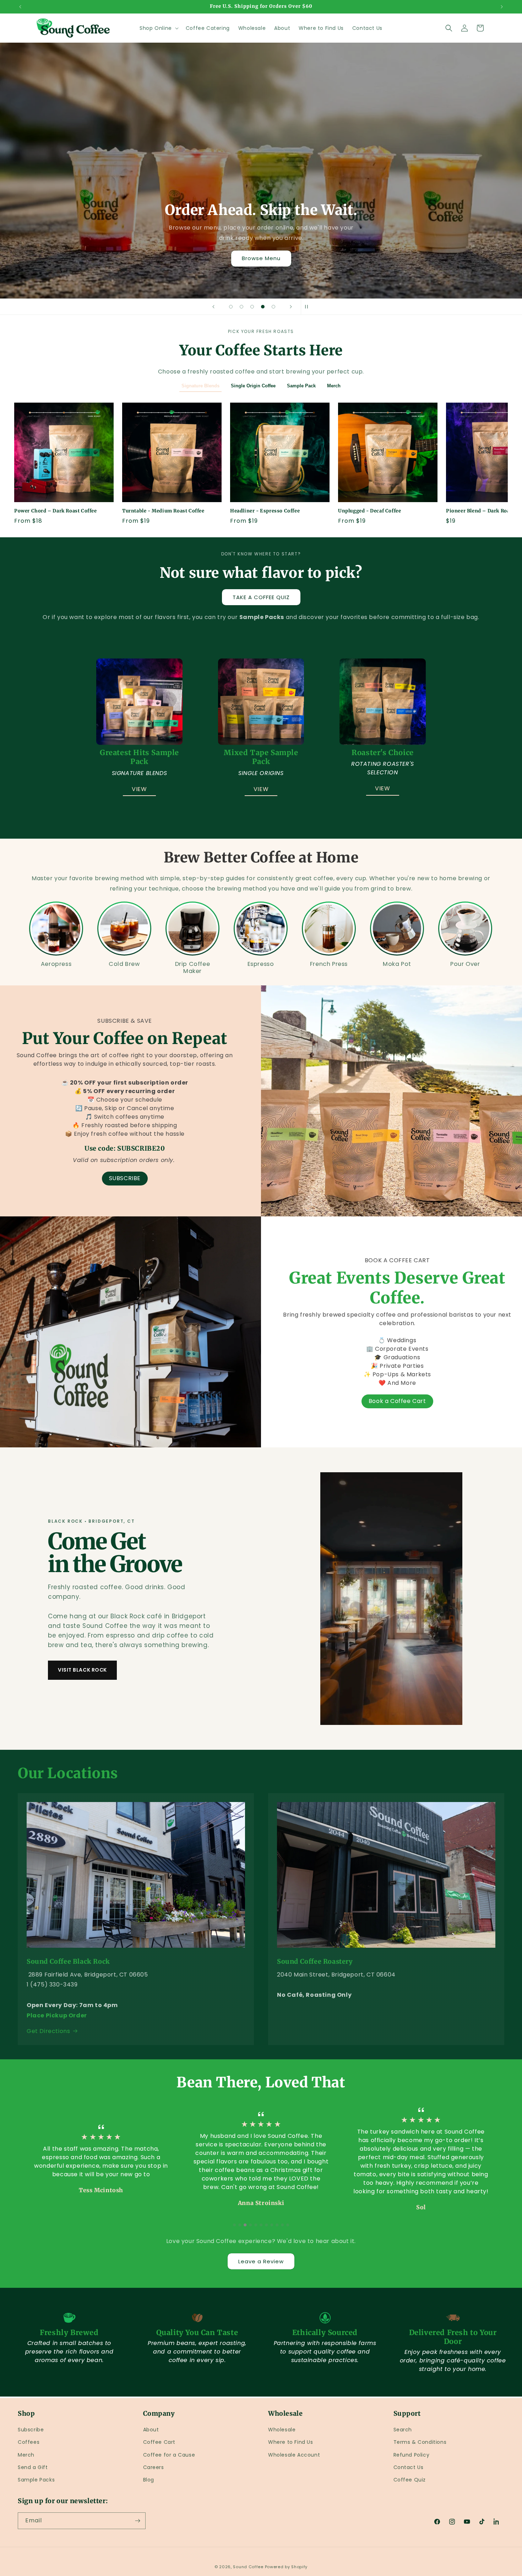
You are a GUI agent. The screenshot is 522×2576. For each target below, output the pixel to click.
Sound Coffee (248, 2567)
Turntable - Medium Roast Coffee (163, 511)
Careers (154, 2467)
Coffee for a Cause (169, 2455)
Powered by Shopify (286, 2567)
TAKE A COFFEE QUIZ (261, 597)
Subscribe (31, 2430)
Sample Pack (301, 386)
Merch (334, 386)
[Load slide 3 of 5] (252, 307)
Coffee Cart (159, 2442)
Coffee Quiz (410, 2480)
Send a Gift (33, 2467)
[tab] (234, 2225)
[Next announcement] (502, 7)
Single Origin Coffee (253, 386)
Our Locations (68, 1773)
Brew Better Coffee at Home (261, 857)
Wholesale (282, 2430)
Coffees (29, 2442)
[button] (158, 28)
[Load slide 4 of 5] (263, 307)
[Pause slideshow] (309, 307)
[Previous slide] (213, 307)
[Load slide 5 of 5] (273, 307)
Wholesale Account (294, 2455)
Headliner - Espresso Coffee (265, 511)
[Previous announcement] (20, 7)
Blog (149, 2480)
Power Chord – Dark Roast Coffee (56, 511)
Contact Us (409, 2467)
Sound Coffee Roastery (315, 1961)
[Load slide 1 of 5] (231, 307)
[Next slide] (291, 307)
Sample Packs (36, 2480)
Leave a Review (261, 2261)
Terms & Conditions (420, 2442)
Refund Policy (412, 2455)
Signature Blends (200, 386)
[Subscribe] (137, 2521)
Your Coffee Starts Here (261, 350)
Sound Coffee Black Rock (68, 1961)
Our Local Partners (261, 258)
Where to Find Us (291, 2442)
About (151, 2430)
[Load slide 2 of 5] (241, 307)
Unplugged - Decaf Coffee (369, 511)
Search (403, 2430)
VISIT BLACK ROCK (82, 1670)
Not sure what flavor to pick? (261, 573)
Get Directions (48, 2031)
